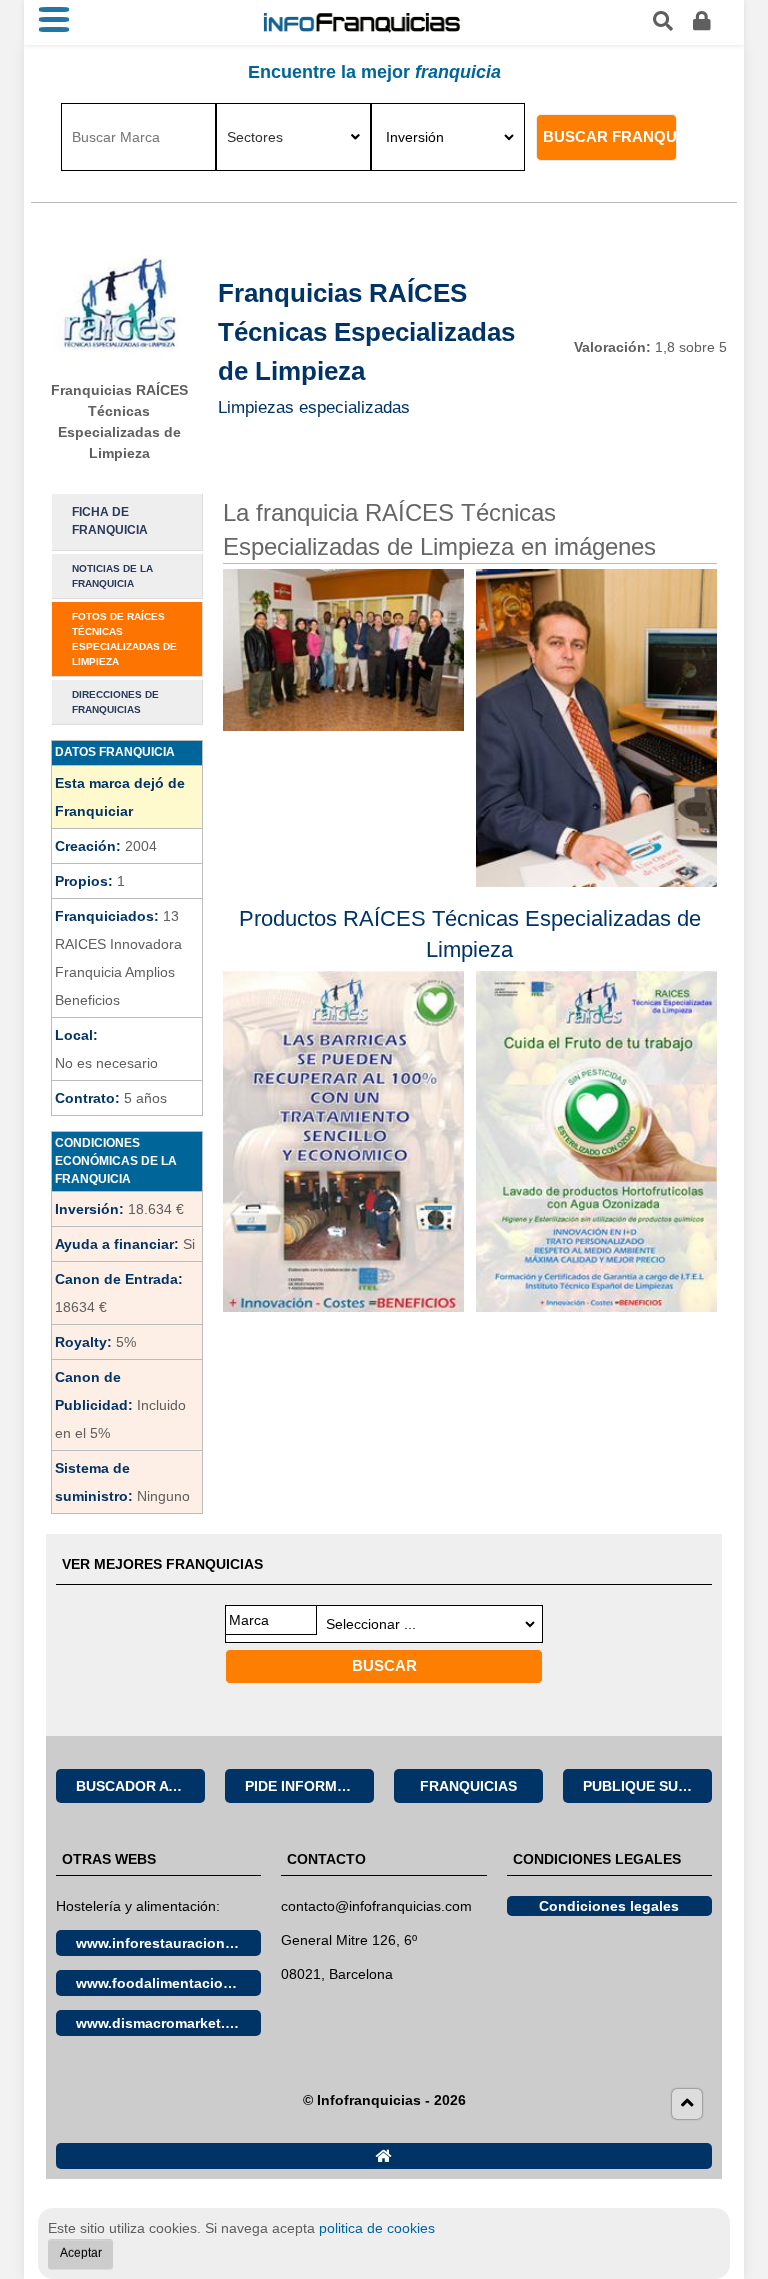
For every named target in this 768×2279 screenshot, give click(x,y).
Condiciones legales (609, 1906)
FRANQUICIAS (468, 1786)
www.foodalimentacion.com (168, 1983)
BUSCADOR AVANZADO (140, 1786)
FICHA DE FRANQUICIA (110, 521)
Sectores (255, 137)
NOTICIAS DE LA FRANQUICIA (112, 576)
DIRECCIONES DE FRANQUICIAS (115, 702)
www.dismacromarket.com (165, 2023)
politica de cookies (377, 2228)
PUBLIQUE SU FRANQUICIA (647, 1786)
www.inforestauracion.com (167, 1943)
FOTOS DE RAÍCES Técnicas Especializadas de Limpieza (124, 639)
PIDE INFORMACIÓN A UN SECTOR (309, 1786)
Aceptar (81, 2253)
